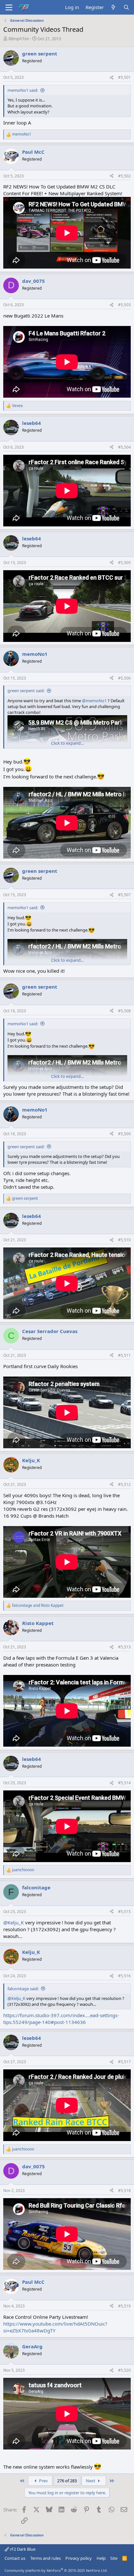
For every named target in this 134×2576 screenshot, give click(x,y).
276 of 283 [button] (67, 2481)
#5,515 (124, 1912)
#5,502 (124, 176)
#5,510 (124, 1240)
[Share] (112, 78)
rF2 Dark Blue (22, 2549)
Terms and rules (46, 2558)
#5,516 (124, 1976)
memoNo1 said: (23, 90)
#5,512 (124, 1484)
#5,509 (124, 1134)
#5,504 (124, 447)
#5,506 (124, 678)
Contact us (15, 2558)
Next (91, 2481)
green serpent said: (26, 691)
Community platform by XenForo (56, 2570)
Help (101, 2558)
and (38, 1606)
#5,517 (124, 2062)
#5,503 (124, 305)
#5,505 (124, 563)
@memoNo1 (94, 701)
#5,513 (124, 1647)
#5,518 (124, 2191)
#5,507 (124, 895)
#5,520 (124, 2370)
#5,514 (124, 1783)
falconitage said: (23, 1989)
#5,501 (124, 77)
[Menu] (9, 7)
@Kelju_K (13, 1922)
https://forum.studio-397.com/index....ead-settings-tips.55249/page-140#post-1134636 (61, 2019)
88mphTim (19, 39)
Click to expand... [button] (67, 743)
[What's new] (113, 7)
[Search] (126, 7)
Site (114, 2558)
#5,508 (124, 1011)
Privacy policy (79, 2558)
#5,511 (124, 1355)
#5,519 (124, 2306)
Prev (43, 2481)
